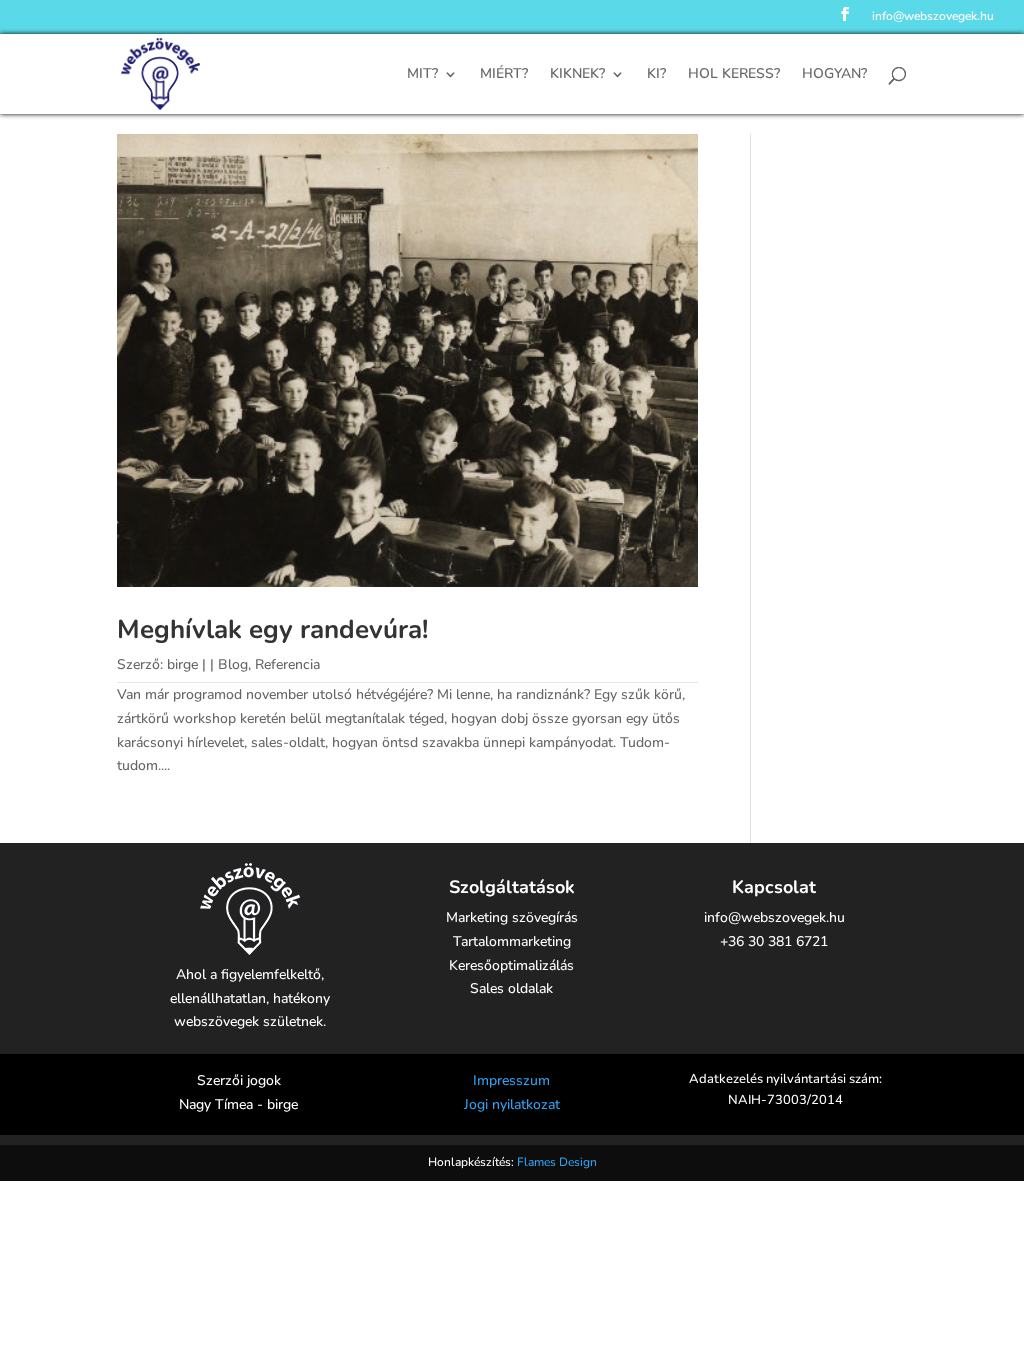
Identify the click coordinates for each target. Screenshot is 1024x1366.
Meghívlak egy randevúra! (272, 629)
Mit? (422, 75)
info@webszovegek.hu (933, 17)
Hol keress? (734, 75)
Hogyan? (834, 75)
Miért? (504, 75)
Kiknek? (577, 75)
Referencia (287, 664)
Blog (233, 664)
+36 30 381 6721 (774, 941)
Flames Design (557, 1162)
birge (182, 664)
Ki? (656, 75)
